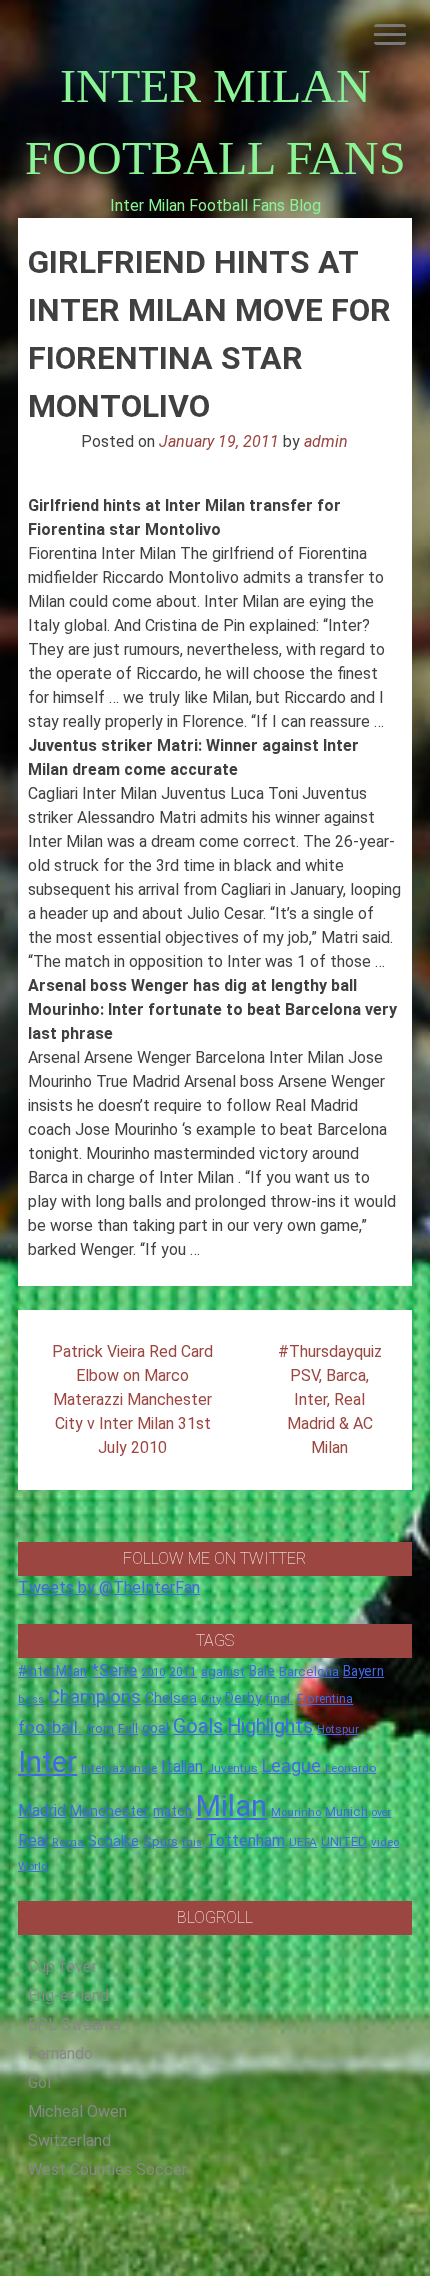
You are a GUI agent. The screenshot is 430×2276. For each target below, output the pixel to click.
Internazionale (119, 1768)
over (381, 1812)
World (33, 1866)
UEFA (303, 1842)
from (100, 1729)
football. (50, 1727)
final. (279, 1698)
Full (128, 1728)
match (172, 1811)
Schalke (113, 1841)
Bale (262, 1671)
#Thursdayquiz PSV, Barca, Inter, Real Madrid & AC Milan (330, 1399)
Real (33, 1840)
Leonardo (350, 1768)
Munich (346, 1811)
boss (31, 1699)
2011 (183, 1672)
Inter (47, 1762)
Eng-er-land (68, 1995)
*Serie (114, 1670)
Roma (68, 1842)
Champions (94, 1697)
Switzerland (69, 2140)
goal (155, 1728)
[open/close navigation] (390, 34)
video (385, 1842)
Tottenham (245, 1840)
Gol (39, 2082)
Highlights (270, 1726)
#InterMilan (52, 1671)
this (192, 1842)
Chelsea (171, 1698)
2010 (153, 1672)
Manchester (109, 1811)
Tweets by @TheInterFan (109, 1587)
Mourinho (296, 1812)
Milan (231, 1806)
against (223, 1671)
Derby (243, 1698)
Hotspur (338, 1729)
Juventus (232, 1768)
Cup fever (62, 1966)
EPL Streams (74, 2024)
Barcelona (309, 1671)
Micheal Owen (77, 2111)
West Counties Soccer (107, 2169)
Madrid (42, 1810)
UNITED (344, 1841)
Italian (182, 1766)
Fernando (60, 2053)
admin (326, 441)
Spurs (160, 1841)
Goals (198, 1726)
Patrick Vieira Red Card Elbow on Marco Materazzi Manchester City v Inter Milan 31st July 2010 (132, 1399)
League (291, 1766)
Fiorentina (325, 1699)
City (211, 1699)
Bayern (363, 1671)
